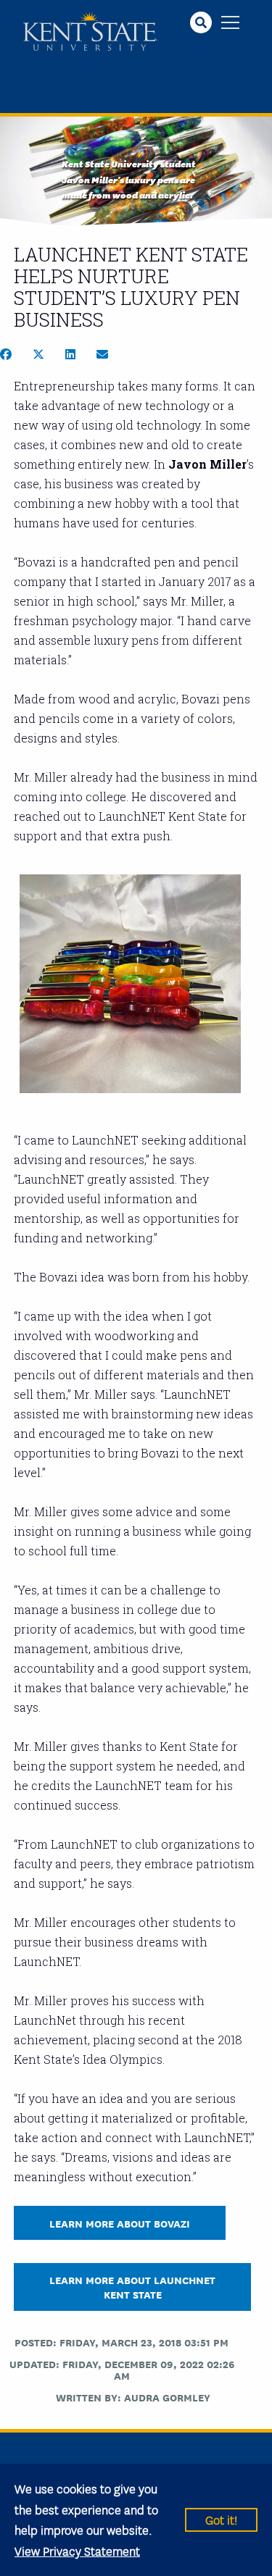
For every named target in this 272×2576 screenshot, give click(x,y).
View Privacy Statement (77, 2550)
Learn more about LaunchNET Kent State (132, 2286)
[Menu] (230, 24)
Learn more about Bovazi (120, 2223)
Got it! (221, 2519)
